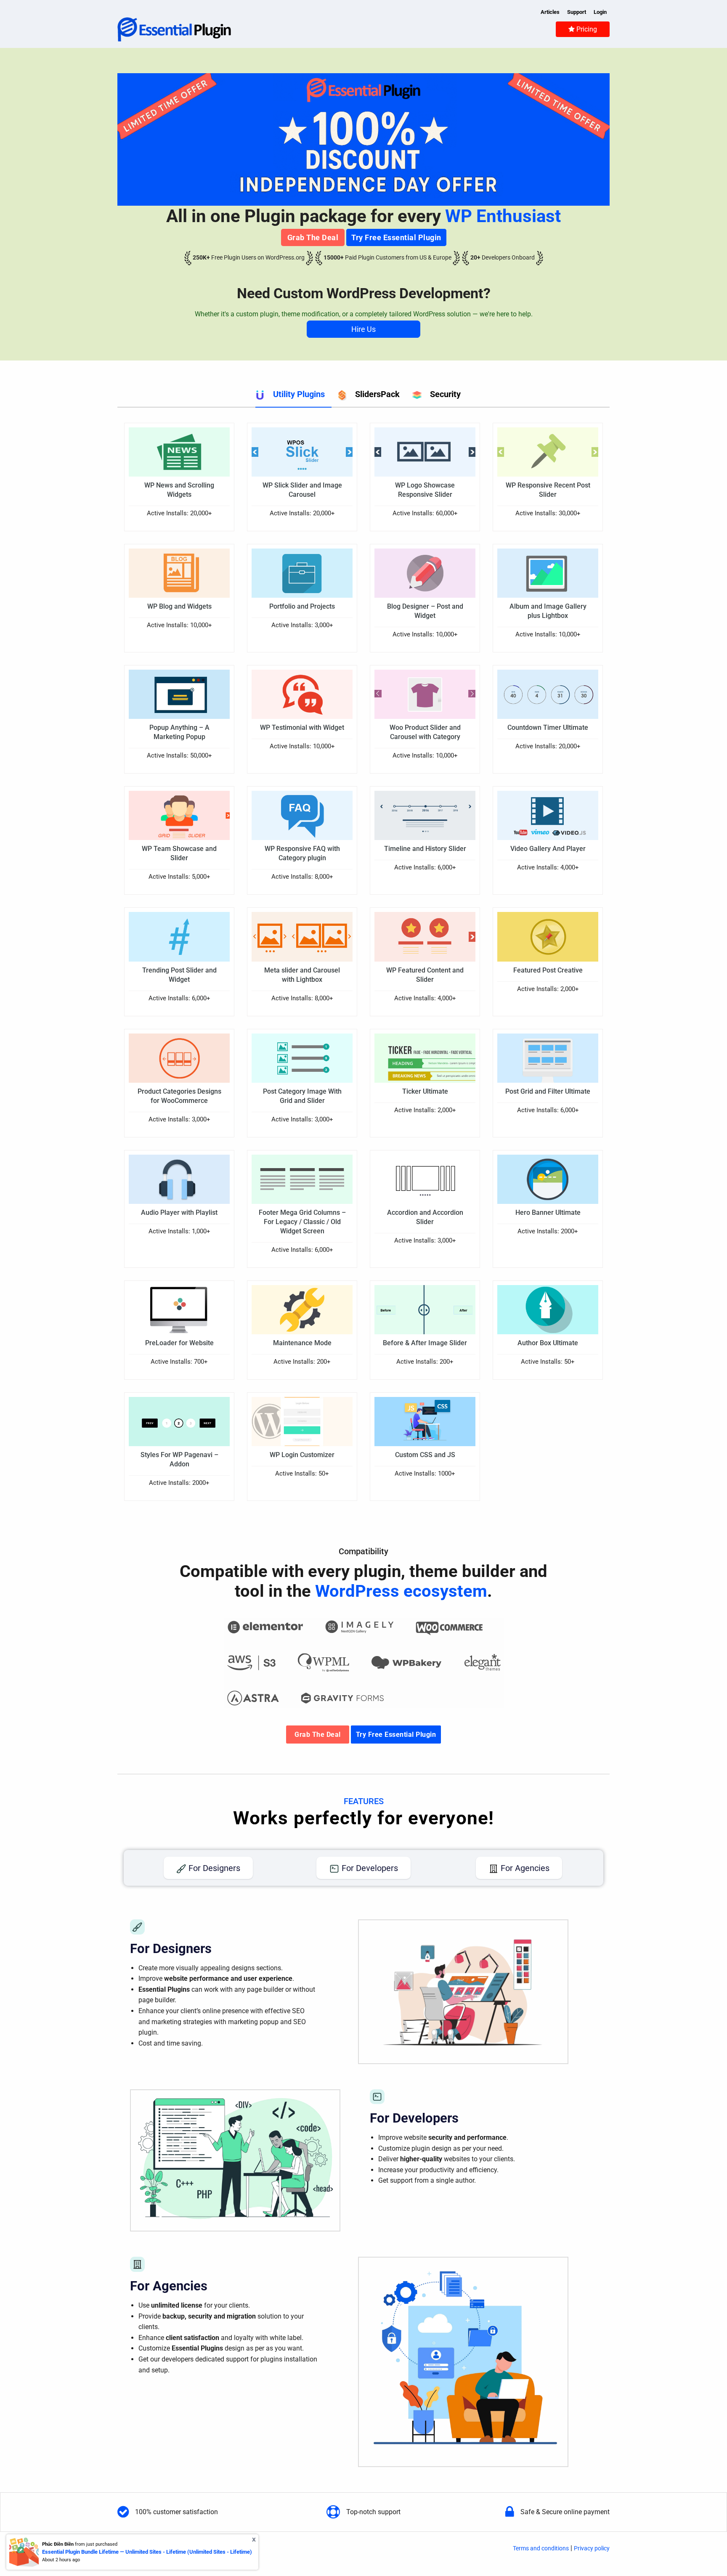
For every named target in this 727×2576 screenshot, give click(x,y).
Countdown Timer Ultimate (548, 727)
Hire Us (363, 329)
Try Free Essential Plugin (396, 237)
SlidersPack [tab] (377, 394)
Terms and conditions (541, 2548)
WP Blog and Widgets (179, 606)
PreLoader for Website (179, 1343)
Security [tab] (445, 394)
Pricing (586, 29)
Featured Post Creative (548, 970)
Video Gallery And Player (548, 849)
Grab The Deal (313, 237)
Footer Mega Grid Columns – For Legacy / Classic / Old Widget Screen (302, 1222)
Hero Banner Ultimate (548, 1212)
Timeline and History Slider (425, 849)
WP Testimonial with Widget (302, 727)
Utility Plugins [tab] (299, 394)
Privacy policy (592, 2548)
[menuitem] (583, 29)
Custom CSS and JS (425, 1455)
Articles (550, 12)
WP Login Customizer (302, 1455)
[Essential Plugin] (174, 29)
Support (577, 12)
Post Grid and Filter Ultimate (548, 1091)
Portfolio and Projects (302, 606)
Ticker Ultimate (425, 1091)
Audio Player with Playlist (179, 1212)
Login (600, 12)
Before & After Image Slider (425, 1343)
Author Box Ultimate (548, 1343)
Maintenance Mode (302, 1343)
